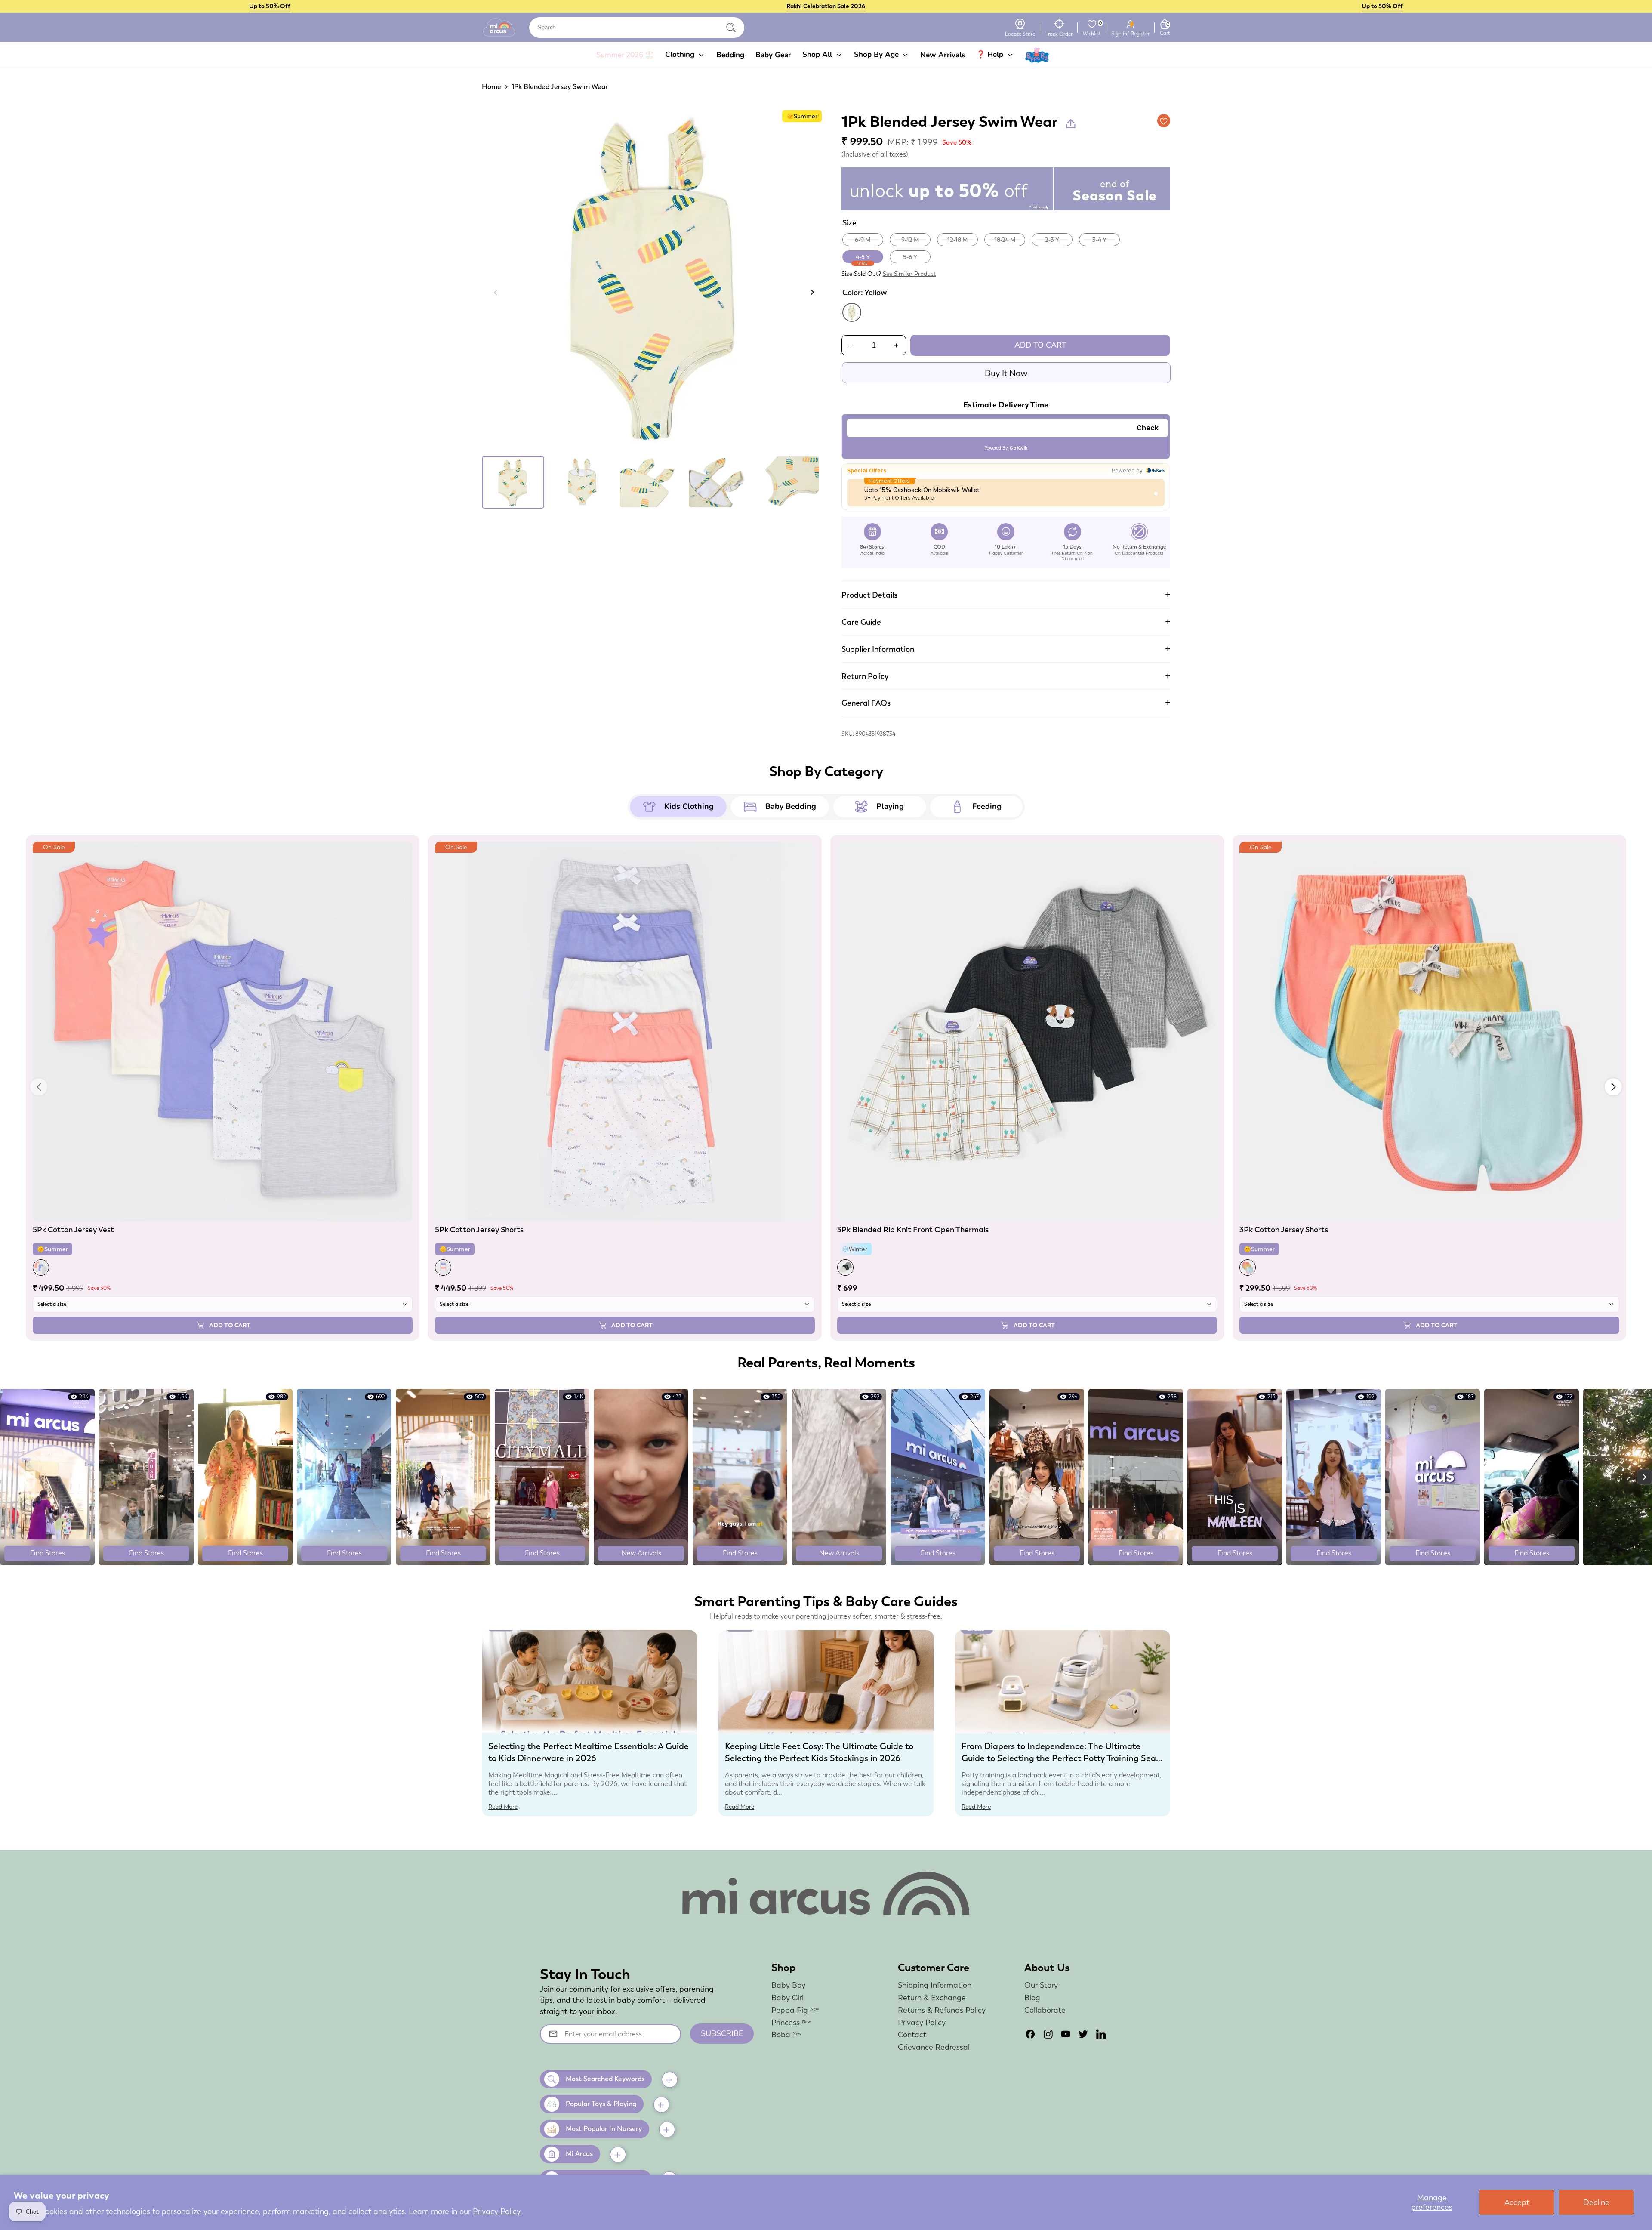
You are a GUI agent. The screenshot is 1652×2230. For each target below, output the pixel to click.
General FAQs (866, 703)
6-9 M (863, 240)
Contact (912, 2034)
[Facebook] (1030, 2034)
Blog (1032, 1997)
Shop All (818, 54)
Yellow (852, 312)
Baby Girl (787, 1997)
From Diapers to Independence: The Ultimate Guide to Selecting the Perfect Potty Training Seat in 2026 (1060, 1758)
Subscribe (722, 2033)
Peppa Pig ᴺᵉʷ (795, 2010)
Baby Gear (773, 55)
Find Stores (48, 1553)
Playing (890, 806)
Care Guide (861, 622)
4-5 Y (863, 258)
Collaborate (1045, 2010)
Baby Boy (788, 1985)
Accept (1517, 2202)
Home (492, 87)
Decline (1596, 2202)
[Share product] (1071, 123)
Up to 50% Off (270, 6)
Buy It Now (1006, 373)
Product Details (869, 595)
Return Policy (865, 676)
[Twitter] (1083, 2034)
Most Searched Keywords (605, 2079)
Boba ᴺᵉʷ (786, 2034)
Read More (503, 1807)
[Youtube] (1066, 2034)
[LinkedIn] (1101, 2034)
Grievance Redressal (934, 2047)
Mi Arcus (579, 2154)
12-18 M (958, 240)
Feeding (987, 806)
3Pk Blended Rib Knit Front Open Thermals (913, 1229)
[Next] (812, 292)
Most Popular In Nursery (604, 2129)
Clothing (681, 54)
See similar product (909, 274)
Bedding (730, 55)
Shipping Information (935, 1985)
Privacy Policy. (497, 2211)
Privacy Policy (922, 2022)
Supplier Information (878, 649)
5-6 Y (910, 257)
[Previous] (496, 292)
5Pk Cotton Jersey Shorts (479, 1229)
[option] (654, 281)
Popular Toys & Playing (601, 2104)
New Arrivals (943, 55)
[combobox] (637, 28)
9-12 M (910, 240)
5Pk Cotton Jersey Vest (73, 1229)
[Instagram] (1048, 2034)
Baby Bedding (791, 806)
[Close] (731, 28)
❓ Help (991, 54)
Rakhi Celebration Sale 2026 (826, 6)
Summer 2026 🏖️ (625, 55)
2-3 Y (1052, 240)
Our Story (1041, 1985)
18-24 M (1005, 240)
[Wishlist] (1092, 24)
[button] (1613, 1087)
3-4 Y (1099, 240)
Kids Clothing (689, 806)
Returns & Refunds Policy (942, 2010)
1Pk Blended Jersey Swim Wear (560, 87)
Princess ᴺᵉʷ (791, 2022)
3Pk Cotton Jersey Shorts (1284, 1229)
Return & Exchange (932, 1997)
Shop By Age (877, 54)
